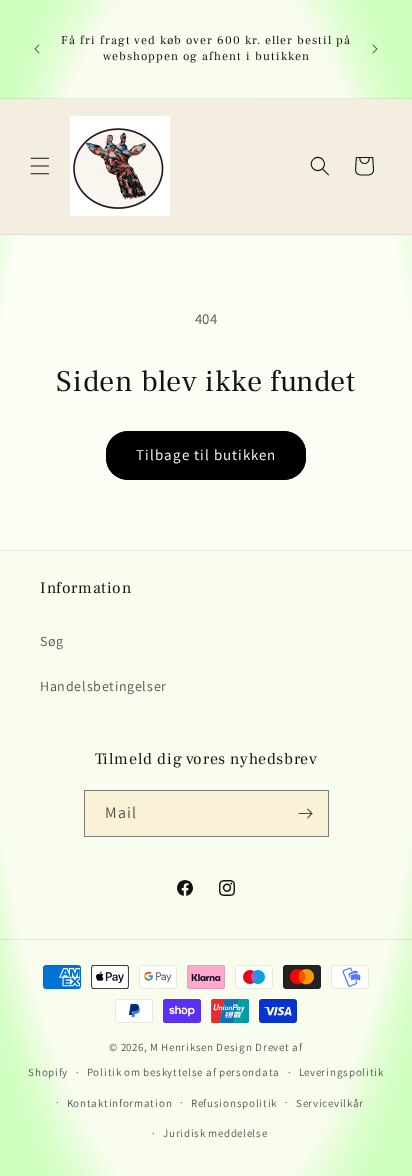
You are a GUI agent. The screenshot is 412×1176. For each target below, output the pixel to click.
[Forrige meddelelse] (37, 49)
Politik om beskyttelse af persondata (183, 1072)
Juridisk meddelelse (215, 1133)
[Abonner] (306, 813)
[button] (40, 166)
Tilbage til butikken (206, 454)
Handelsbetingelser (103, 686)
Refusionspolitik (234, 1103)
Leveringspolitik (341, 1072)
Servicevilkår (330, 1103)
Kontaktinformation (120, 1103)
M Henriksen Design (201, 1047)
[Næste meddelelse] (375, 49)
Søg (52, 641)
